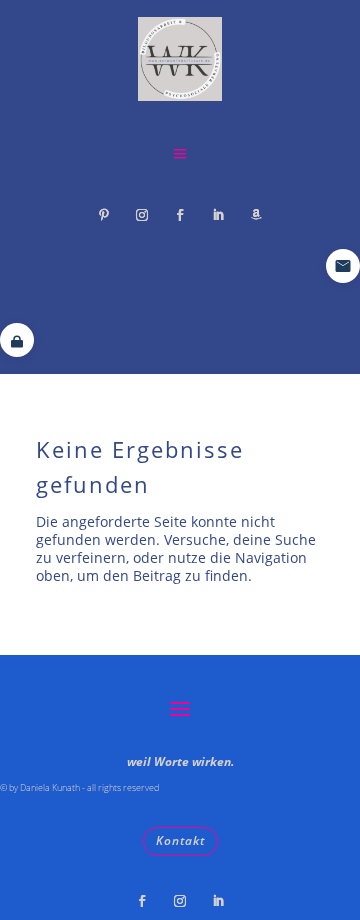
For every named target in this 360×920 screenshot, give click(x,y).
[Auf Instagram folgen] (142, 215)
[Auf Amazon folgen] (256, 215)
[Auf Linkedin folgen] (218, 215)
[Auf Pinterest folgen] (104, 215)
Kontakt (180, 840)
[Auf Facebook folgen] (180, 215)
